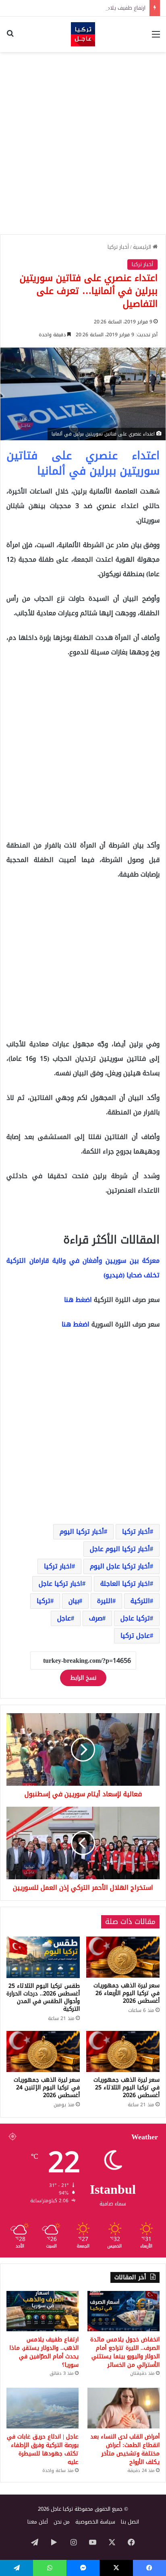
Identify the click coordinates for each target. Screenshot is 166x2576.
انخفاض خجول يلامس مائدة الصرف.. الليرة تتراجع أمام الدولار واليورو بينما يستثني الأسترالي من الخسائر (125, 2352)
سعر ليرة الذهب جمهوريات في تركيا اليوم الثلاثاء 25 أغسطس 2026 (127, 2088)
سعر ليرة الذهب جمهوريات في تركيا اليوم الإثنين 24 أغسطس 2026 (47, 2088)
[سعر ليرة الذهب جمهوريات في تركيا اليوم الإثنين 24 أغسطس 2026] (43, 2052)
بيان (74, 1601)
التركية (140, 1601)
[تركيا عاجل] (83, 34)
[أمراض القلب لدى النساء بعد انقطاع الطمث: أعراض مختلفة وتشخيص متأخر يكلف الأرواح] (123, 2408)
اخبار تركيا (58, 1566)
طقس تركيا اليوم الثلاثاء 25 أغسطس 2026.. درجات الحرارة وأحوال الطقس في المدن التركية (43, 1997)
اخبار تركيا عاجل (60, 1584)
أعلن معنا (38, 2522)
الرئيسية (143, 247)
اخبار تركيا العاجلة (125, 1584)
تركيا (44, 1601)
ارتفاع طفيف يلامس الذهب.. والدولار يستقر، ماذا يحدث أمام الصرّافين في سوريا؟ (44, 2352)
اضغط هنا (78, 1300)
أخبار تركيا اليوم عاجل (120, 1549)
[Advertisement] (83, 143)
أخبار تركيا (118, 247)
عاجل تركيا (135, 1636)
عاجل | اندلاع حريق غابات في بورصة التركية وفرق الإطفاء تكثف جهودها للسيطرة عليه (43, 2449)
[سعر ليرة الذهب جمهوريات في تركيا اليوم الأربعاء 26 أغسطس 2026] (123, 1957)
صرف (96, 1618)
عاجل (64, 1618)
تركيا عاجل (135, 1618)
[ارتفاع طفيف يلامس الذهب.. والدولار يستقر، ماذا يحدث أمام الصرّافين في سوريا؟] (43, 2311)
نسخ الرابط (83, 1678)
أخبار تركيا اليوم (82, 1532)
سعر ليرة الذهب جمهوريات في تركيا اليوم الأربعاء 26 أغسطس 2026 (127, 1993)
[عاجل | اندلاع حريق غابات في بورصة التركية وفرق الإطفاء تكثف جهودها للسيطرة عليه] (43, 2408)
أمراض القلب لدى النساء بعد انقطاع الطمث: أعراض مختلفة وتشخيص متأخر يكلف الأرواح (125, 2449)
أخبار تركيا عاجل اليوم (120, 1566)
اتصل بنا (130, 2522)
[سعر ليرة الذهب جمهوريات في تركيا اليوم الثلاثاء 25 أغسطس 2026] (123, 2052)
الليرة (105, 1601)
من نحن (62, 2522)
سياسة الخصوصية (95, 2522)
